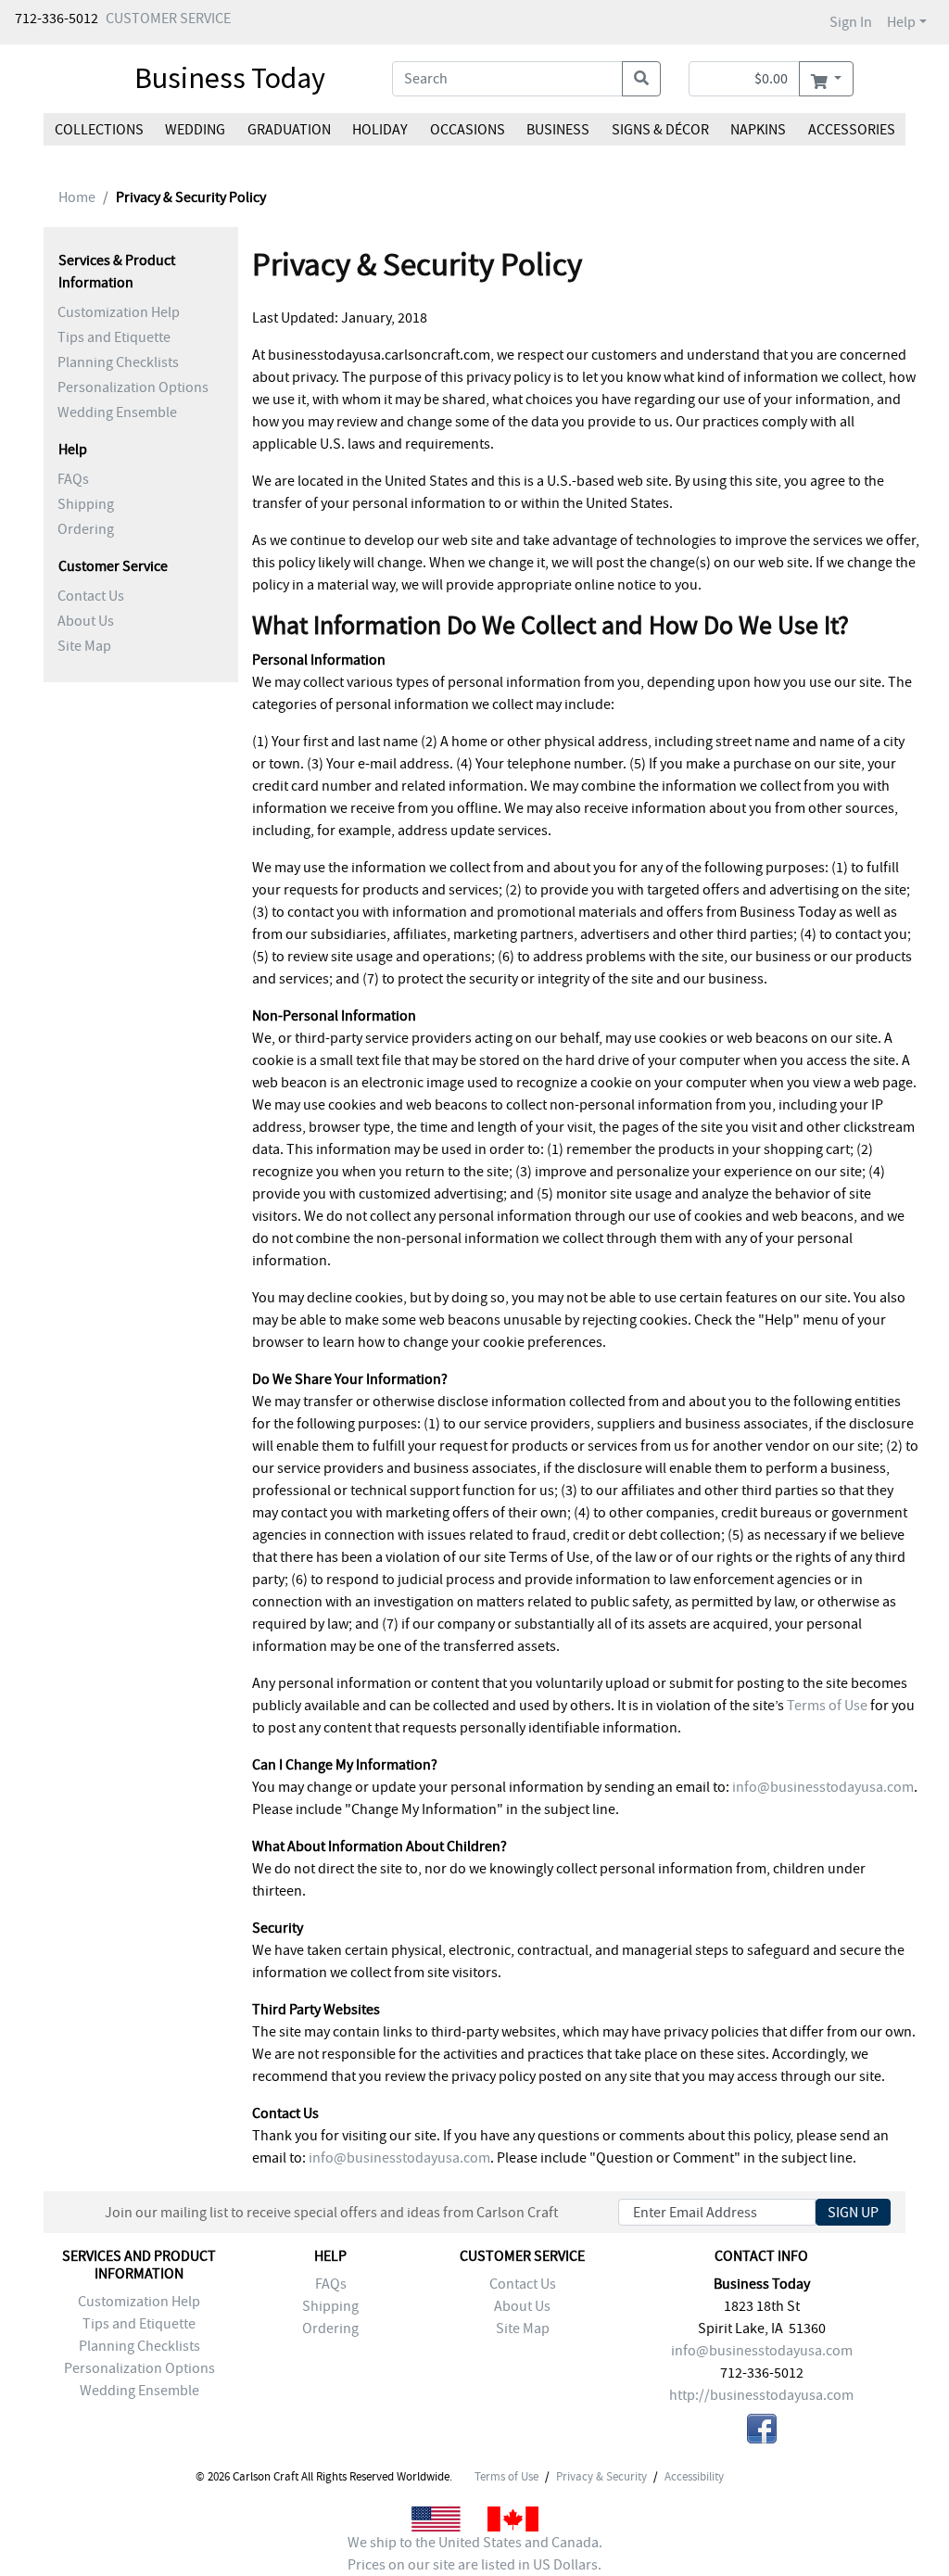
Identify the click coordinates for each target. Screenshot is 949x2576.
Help (901, 22)
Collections (99, 130)
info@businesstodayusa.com (823, 1787)
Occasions (468, 130)
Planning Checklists (118, 362)
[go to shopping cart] (826, 79)
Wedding (195, 130)
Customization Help (119, 312)
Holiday (380, 130)
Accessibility (694, 2477)
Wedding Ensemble (117, 412)
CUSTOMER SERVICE (168, 19)
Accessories (851, 130)
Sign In (851, 22)
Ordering (86, 529)
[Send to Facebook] (762, 2432)
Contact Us (91, 596)
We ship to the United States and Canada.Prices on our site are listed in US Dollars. (475, 2554)
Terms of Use (827, 1706)
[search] (641, 79)
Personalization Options (133, 387)
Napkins (758, 130)
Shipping (86, 504)
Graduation (289, 130)
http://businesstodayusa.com (761, 2395)
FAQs (73, 479)
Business (558, 130)
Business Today (230, 78)
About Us (86, 621)
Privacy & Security (601, 2477)
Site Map (84, 646)
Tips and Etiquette (114, 337)
